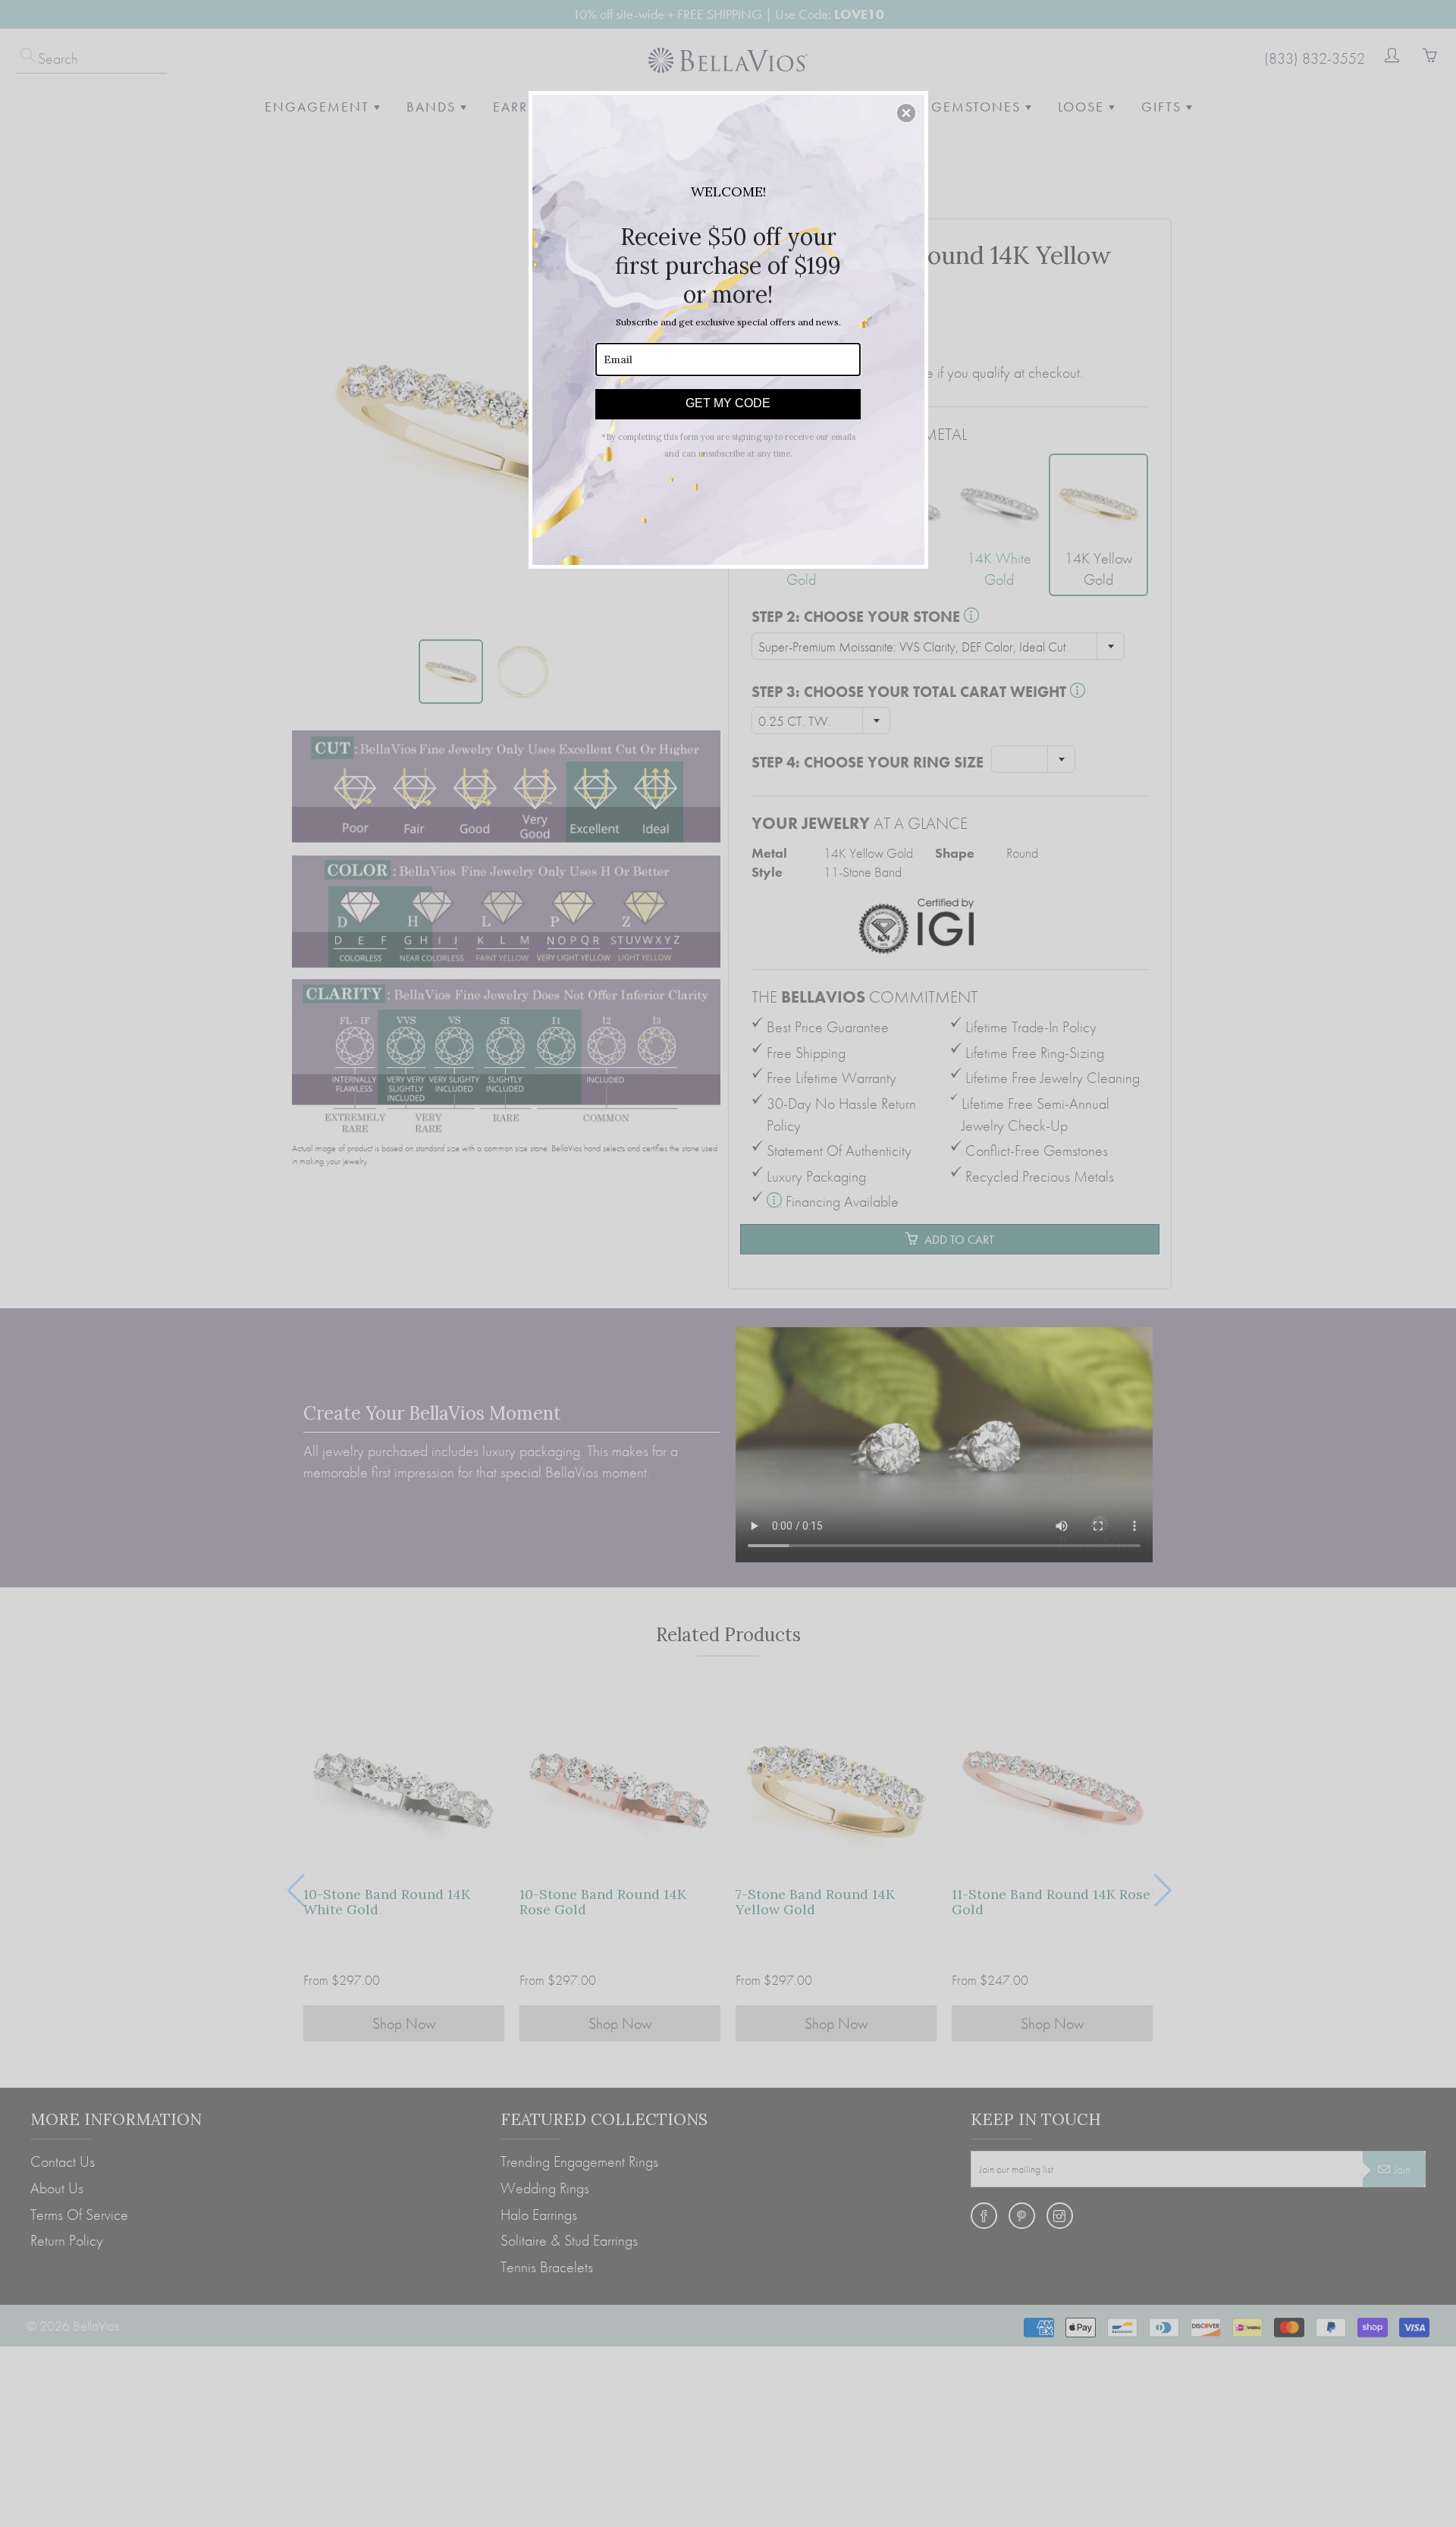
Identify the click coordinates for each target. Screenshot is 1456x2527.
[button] (906, 113)
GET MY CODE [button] (728, 403)
